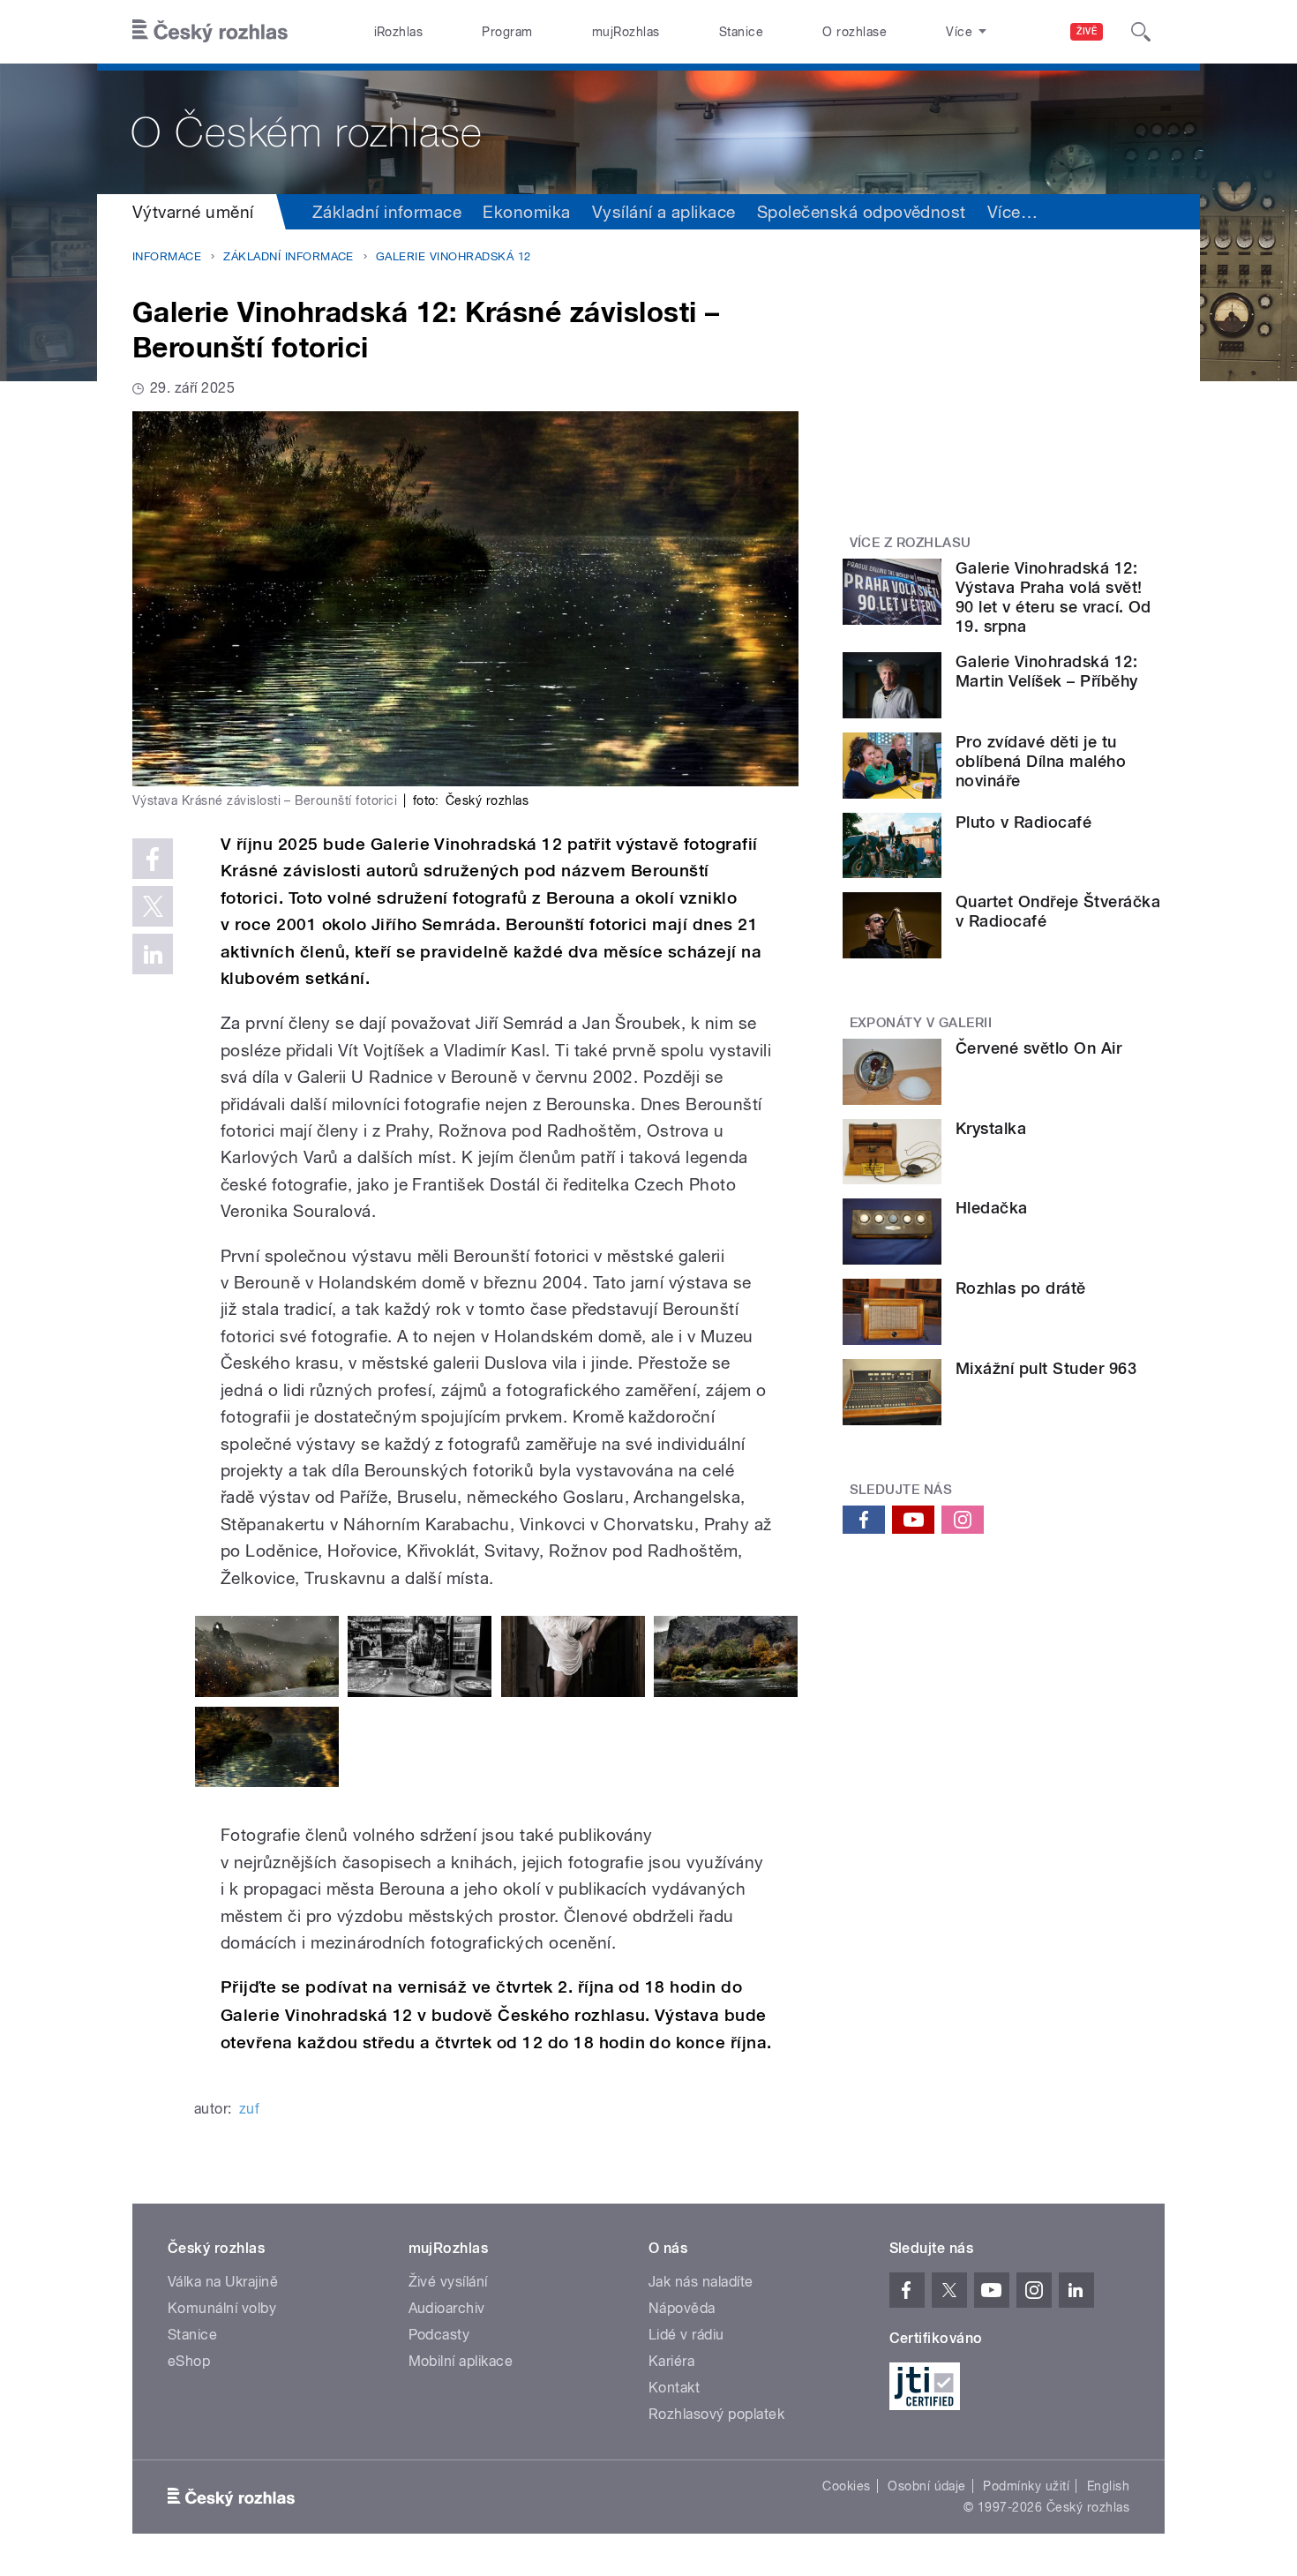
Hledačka (992, 1208)
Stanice (741, 32)
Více (1012, 212)
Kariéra (671, 2361)
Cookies (846, 2486)
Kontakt (674, 2388)
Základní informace (387, 212)
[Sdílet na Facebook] (153, 859)
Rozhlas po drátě (1021, 1288)
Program (507, 32)
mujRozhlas (626, 32)
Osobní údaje (927, 2486)
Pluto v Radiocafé (1023, 822)
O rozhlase (855, 32)
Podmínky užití (1026, 2486)
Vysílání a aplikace (664, 212)
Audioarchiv (447, 2308)
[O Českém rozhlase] (648, 129)
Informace (167, 256)
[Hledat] (1141, 32)
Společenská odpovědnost (862, 212)
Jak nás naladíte (701, 2282)
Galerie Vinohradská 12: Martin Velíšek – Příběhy (1047, 671)
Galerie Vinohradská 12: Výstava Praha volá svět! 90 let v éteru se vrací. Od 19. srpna (1053, 597)
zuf (249, 2109)
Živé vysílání (448, 2282)
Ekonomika (526, 212)
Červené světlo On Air (1038, 1048)
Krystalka (991, 1128)
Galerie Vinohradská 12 (454, 256)
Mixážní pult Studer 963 (1046, 1368)
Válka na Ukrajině (223, 2282)
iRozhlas (399, 32)
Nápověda (682, 2308)
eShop (189, 2361)
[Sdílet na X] (153, 906)
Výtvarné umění (193, 212)
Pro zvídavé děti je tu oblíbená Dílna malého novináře (1041, 761)
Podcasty (439, 2335)
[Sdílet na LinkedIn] (153, 954)
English (1108, 2486)
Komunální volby (222, 2308)
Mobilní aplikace (461, 2361)
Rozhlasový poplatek (716, 2414)
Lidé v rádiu (686, 2335)
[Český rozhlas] (210, 32)
